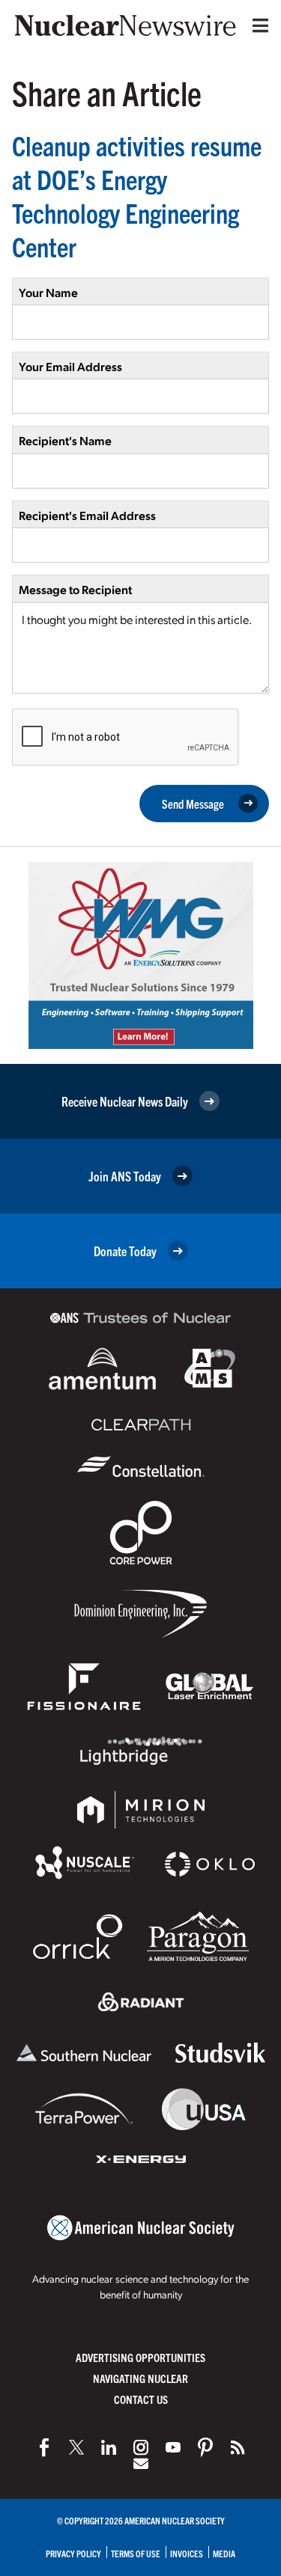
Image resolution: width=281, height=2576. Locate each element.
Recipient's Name (65, 440)
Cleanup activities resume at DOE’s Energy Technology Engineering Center (137, 195)
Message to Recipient (75, 589)
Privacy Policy (73, 2553)
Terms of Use (136, 2553)
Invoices (187, 2553)
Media (224, 2553)
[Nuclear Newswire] (238, 2447)
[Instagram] (141, 2447)
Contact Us (141, 2399)
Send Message (193, 804)
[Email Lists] (141, 2464)
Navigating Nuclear (140, 2378)
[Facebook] (44, 2447)
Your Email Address (70, 366)
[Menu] (257, 25)
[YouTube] (173, 2447)
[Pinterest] (205, 2447)
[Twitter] (76, 2447)
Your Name (48, 292)
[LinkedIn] (109, 2447)
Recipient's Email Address (87, 515)
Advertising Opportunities (140, 2357)
